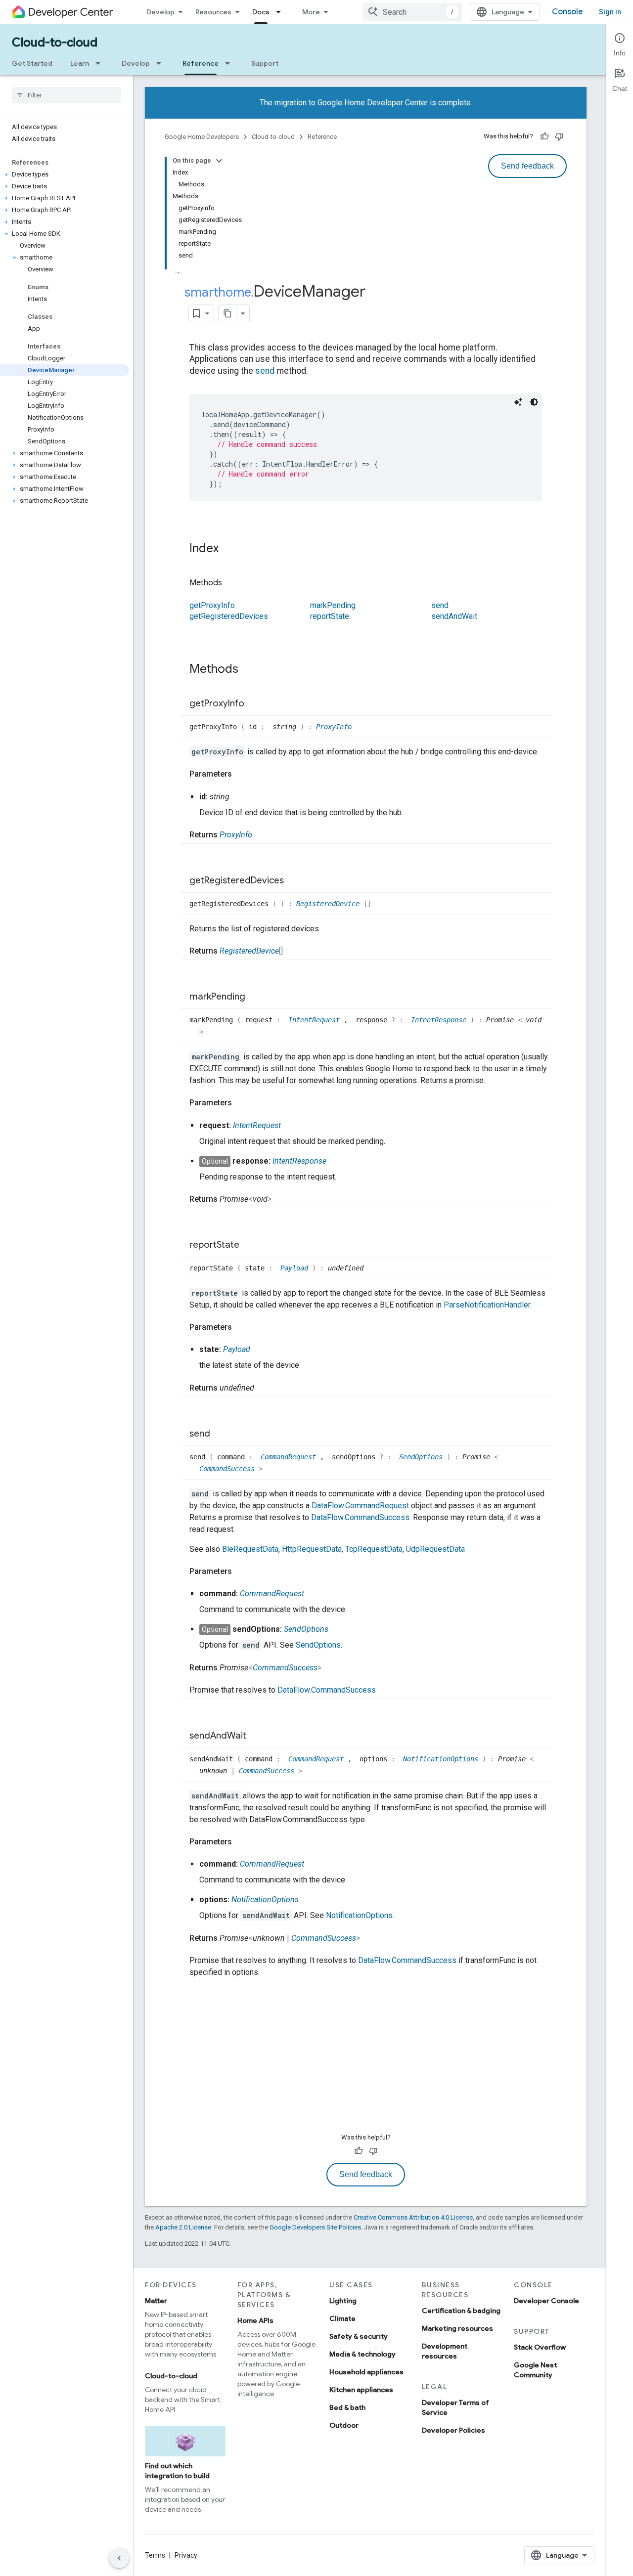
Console (567, 12)
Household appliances (366, 2372)
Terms (155, 2555)
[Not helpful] (559, 136)
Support (265, 63)
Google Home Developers (202, 137)
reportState (330, 616)
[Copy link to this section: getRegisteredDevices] (294, 881)
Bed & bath (347, 2407)
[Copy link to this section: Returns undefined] (264, 1388)
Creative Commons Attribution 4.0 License (413, 2217)
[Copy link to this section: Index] (228, 549)
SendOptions (423, 1457)
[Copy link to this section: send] (220, 1434)
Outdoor (344, 2425)
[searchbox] (67, 95)
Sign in (610, 12)
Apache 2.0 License (183, 2227)
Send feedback (527, 166)
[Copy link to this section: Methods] (232, 583)
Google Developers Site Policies (315, 2227)
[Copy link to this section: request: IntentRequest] (291, 1126)
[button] (65, 175)
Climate (342, 2318)
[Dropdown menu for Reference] (230, 63)
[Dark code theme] (534, 402)
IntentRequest (316, 1020)
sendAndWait (454, 616)
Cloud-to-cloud (55, 43)
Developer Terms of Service (455, 2407)
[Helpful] (544, 136)
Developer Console (546, 2301)
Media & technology (362, 2354)
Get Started (32, 63)
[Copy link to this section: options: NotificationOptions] (309, 1900)
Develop (160, 12)
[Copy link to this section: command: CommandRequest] (314, 1594)
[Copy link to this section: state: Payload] (260, 1350)
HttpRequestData (312, 1549)
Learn (80, 63)
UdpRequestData (435, 1549)
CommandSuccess (229, 1469)
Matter (156, 2301)
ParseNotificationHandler (487, 1305)
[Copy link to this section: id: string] (239, 797)
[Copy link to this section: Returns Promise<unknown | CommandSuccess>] (370, 1938)
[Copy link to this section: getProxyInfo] (254, 704)
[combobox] (412, 12)
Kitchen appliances (361, 2390)
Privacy (186, 2555)
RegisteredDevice (330, 904)
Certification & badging (461, 2311)
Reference (201, 63)
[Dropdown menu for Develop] (162, 63)
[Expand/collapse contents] (219, 161)
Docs (261, 12)
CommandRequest (290, 1457)
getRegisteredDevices (229, 616)
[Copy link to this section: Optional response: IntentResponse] (336, 1161)
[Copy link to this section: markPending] (255, 997)
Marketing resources (457, 2328)
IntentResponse (441, 1020)
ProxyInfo (334, 727)
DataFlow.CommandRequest (360, 1506)
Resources (213, 12)
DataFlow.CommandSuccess (360, 1517)
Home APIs (255, 2320)
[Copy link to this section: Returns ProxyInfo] (262, 835)
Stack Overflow (540, 2347)
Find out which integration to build (177, 2471)
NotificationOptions (443, 1759)
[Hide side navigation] (119, 2558)
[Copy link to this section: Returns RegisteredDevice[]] (293, 951)
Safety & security (359, 2336)
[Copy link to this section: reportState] (249, 1245)
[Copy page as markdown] (227, 313)
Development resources (445, 2351)
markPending (333, 605)
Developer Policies (453, 2430)
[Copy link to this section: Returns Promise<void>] (281, 1199)
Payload (296, 1268)
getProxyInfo (212, 605)
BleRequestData (250, 1549)
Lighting (343, 2301)
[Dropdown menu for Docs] (281, 12)
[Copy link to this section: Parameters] (242, 774)
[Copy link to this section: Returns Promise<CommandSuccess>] (331, 1668)
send (265, 371)
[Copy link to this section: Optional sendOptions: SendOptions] (338, 1629)
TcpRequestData (374, 1549)
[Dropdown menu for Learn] (101, 63)
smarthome (218, 292)
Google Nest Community (535, 2370)
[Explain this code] (518, 402)
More (311, 12)
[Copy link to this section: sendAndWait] (256, 1736)
